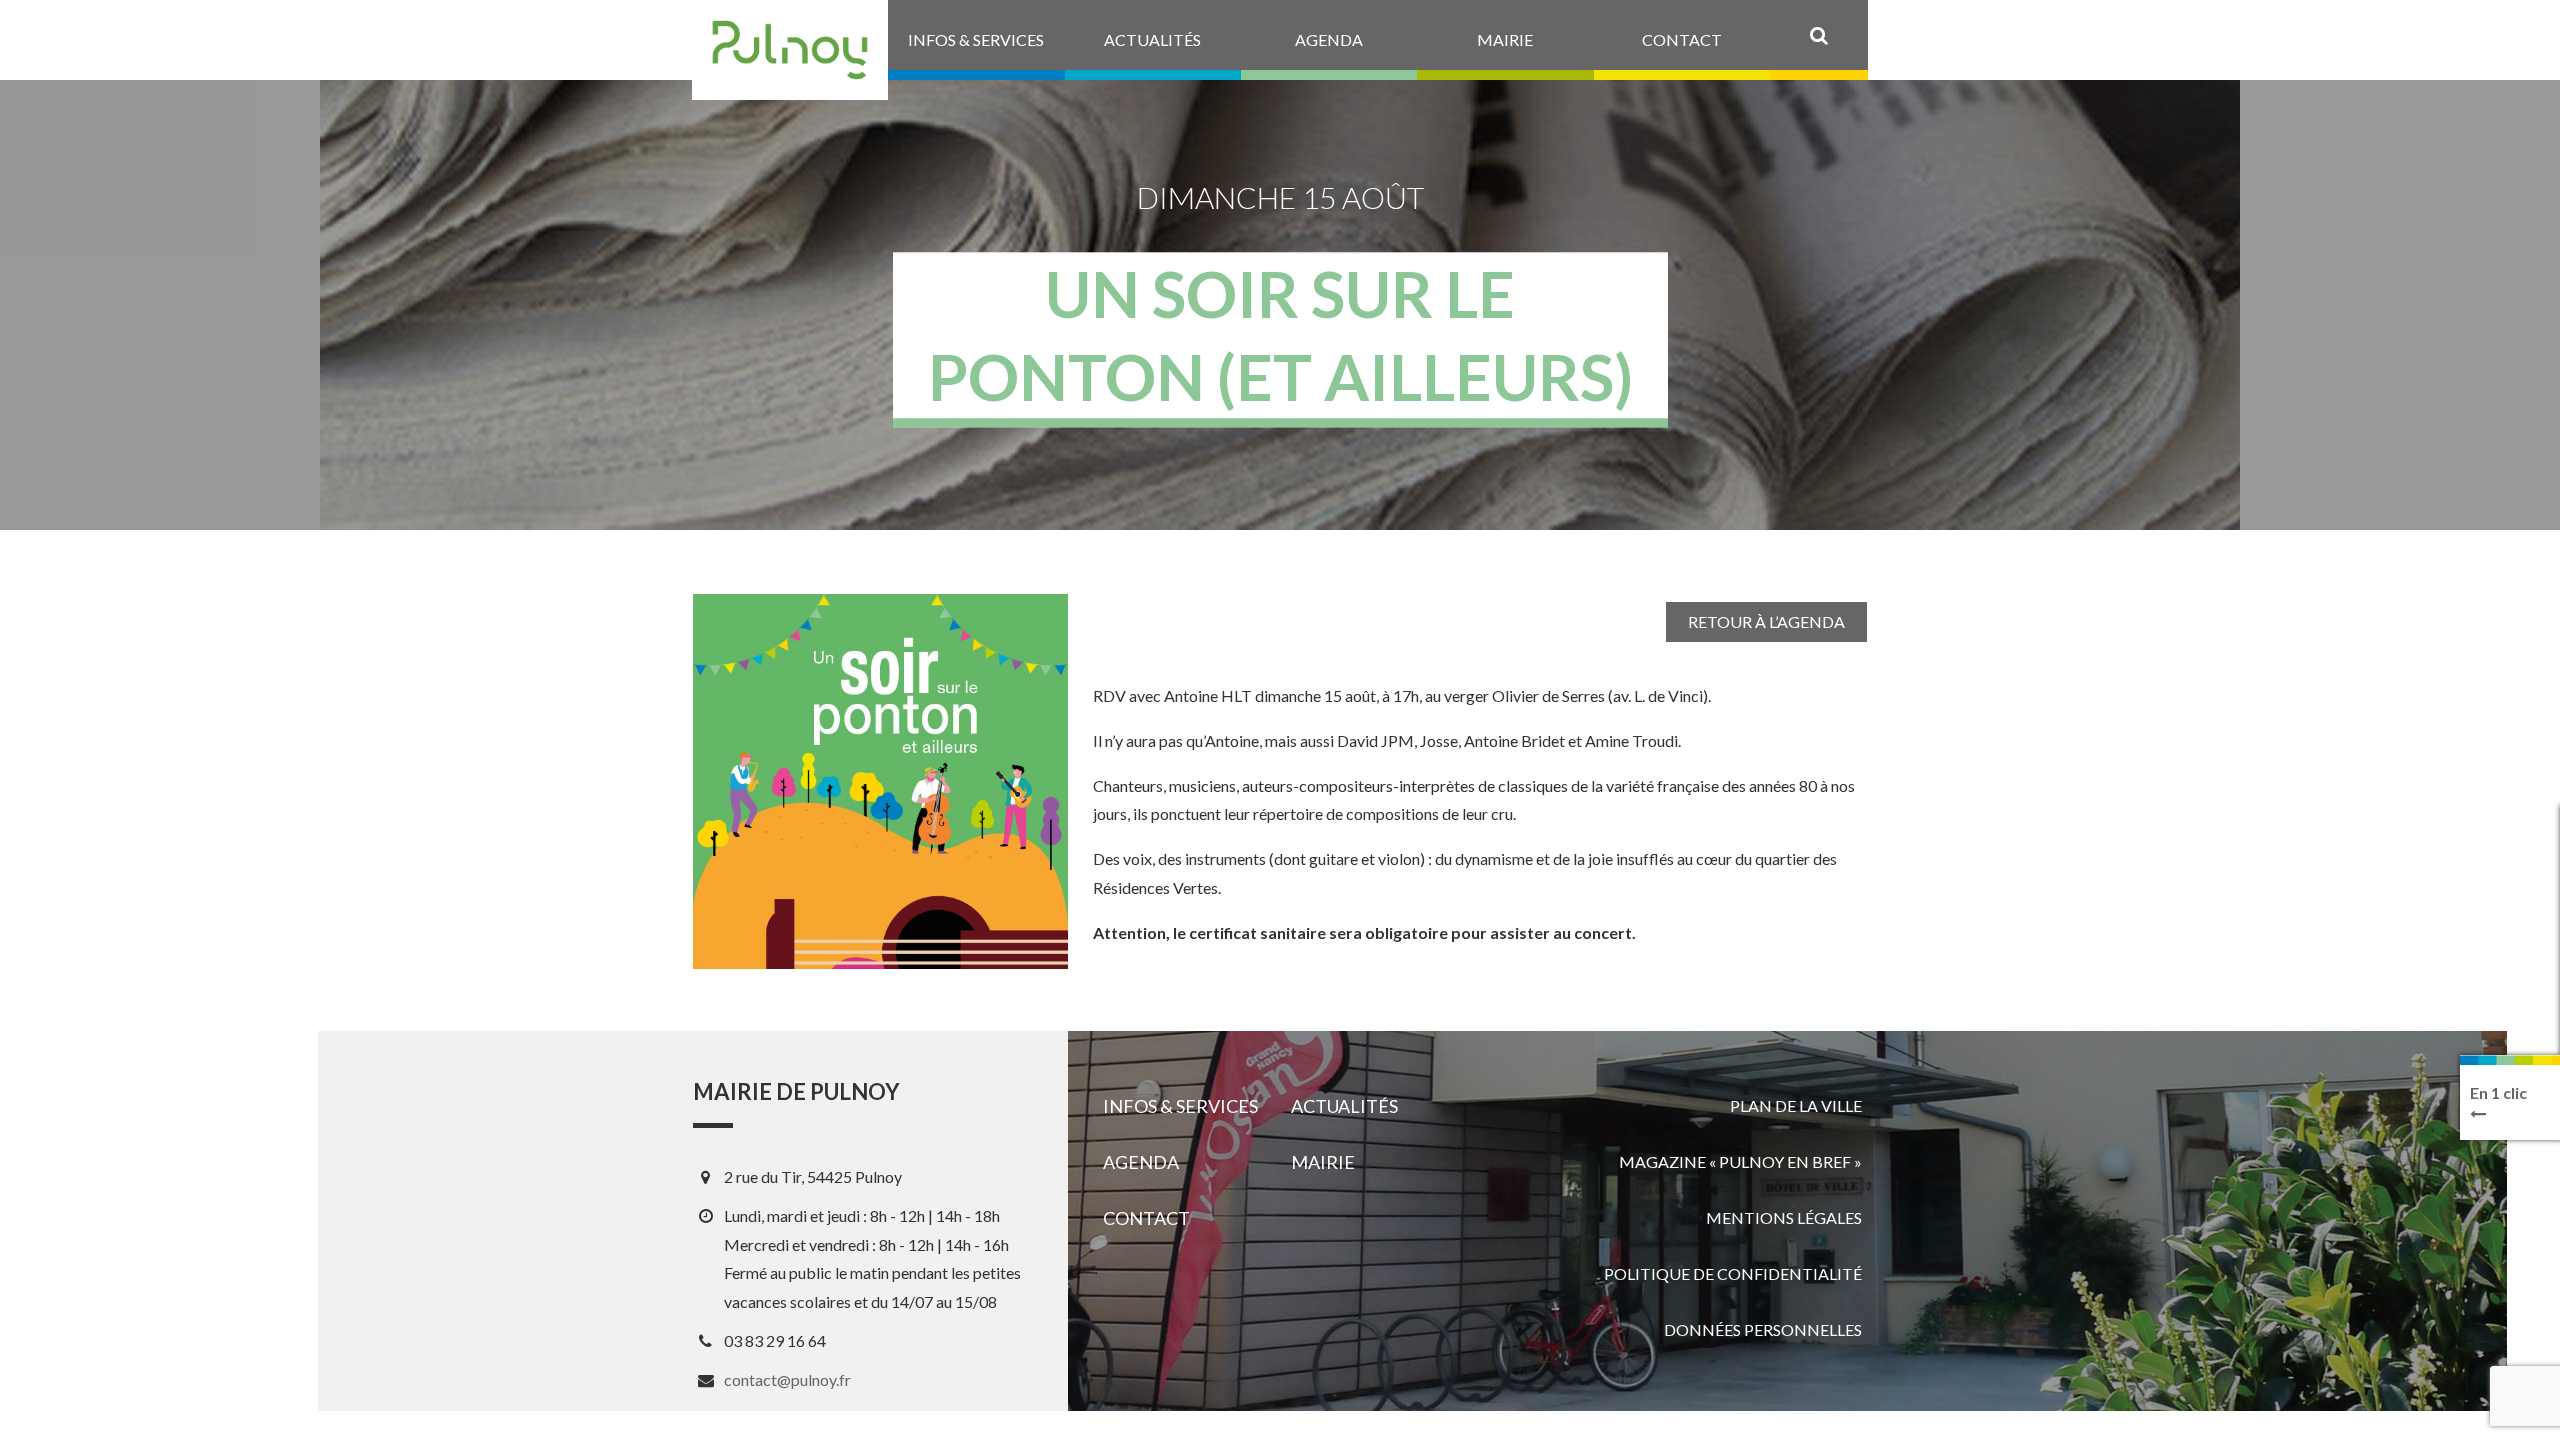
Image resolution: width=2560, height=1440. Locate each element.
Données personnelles (1763, 1329)
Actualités (1344, 1106)
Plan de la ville (1796, 1105)
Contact (1146, 1218)
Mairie (1323, 1162)
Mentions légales (1784, 1217)
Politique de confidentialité (1733, 1273)
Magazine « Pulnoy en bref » (1740, 1161)
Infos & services (1180, 1106)
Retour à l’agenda (1766, 621)
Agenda (1141, 1162)
